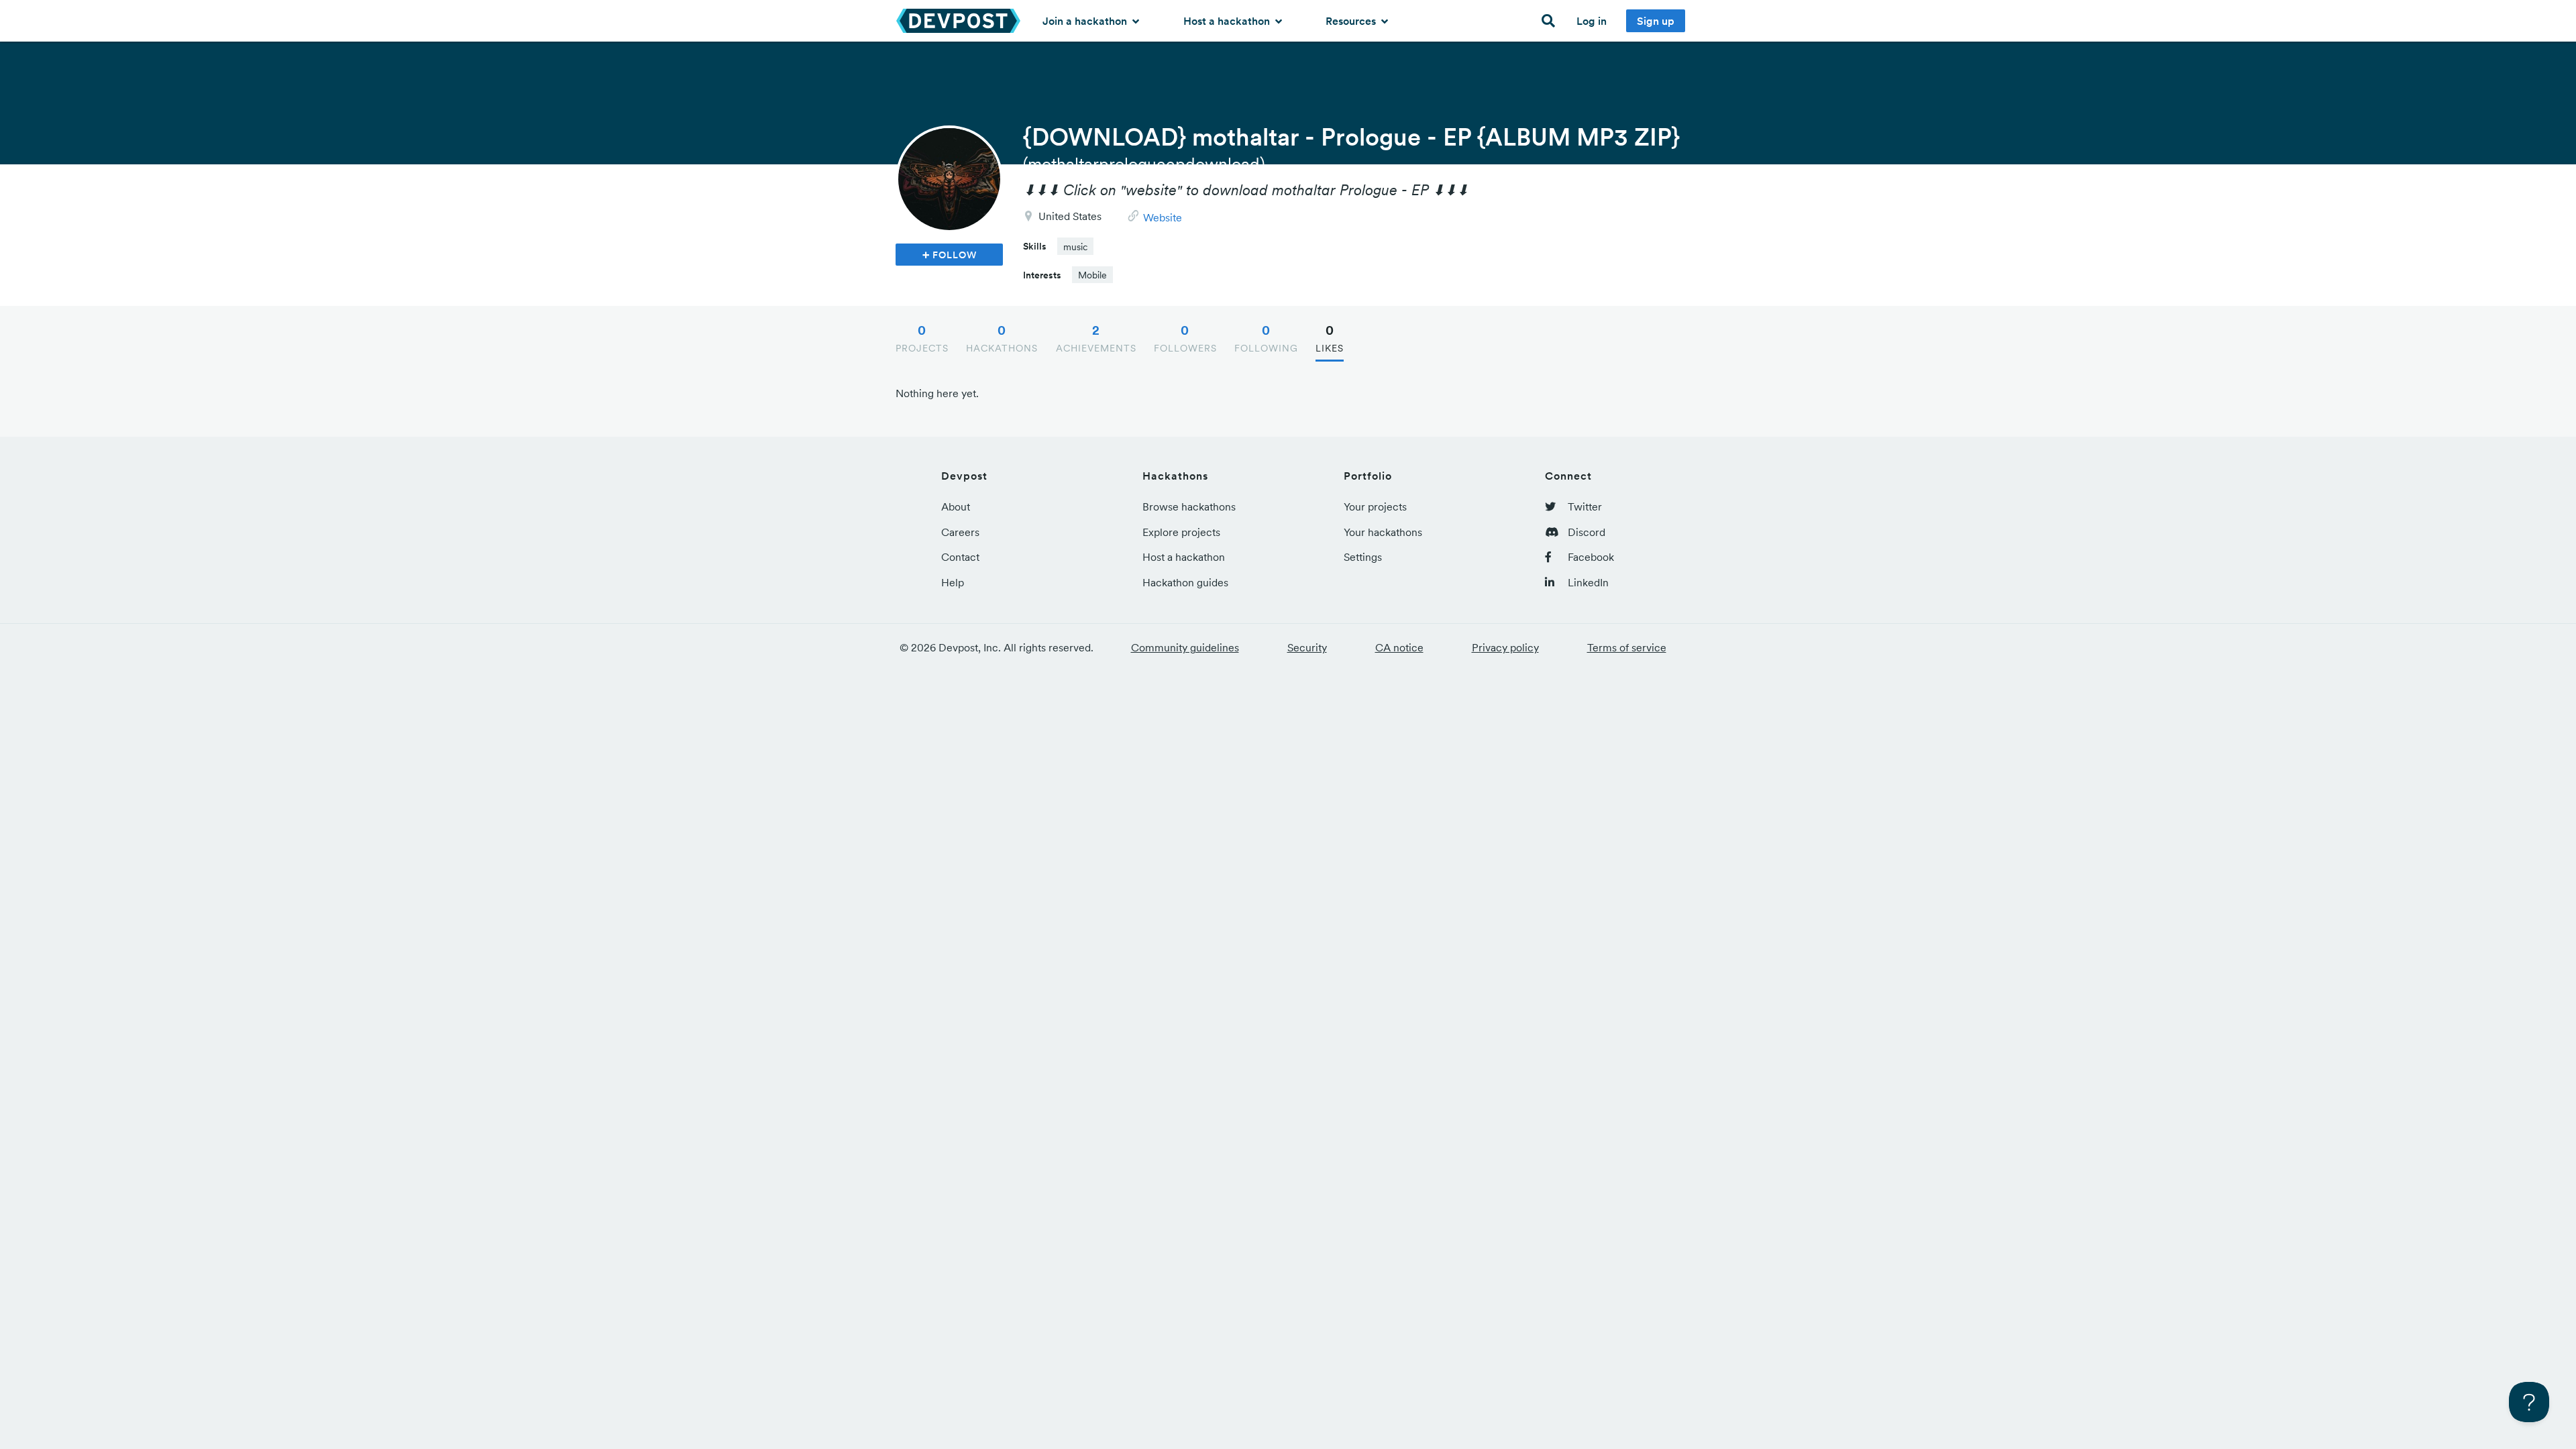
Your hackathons (1383, 532)
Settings (1363, 557)
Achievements (1096, 338)
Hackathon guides (1185, 582)
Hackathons (1002, 338)
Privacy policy (1505, 647)
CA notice (1399, 647)
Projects (922, 338)
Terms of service (1627, 647)
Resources (1352, 21)
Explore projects (1181, 532)
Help (953, 582)
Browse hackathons (1189, 506)
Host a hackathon (1228, 21)
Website (1163, 217)
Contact (960, 557)
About (956, 506)
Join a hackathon (1086, 21)
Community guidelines (1185, 647)
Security (1307, 647)
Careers (960, 532)
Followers (1185, 338)
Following (1266, 338)
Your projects (1375, 506)
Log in (1592, 21)
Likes (1330, 338)
